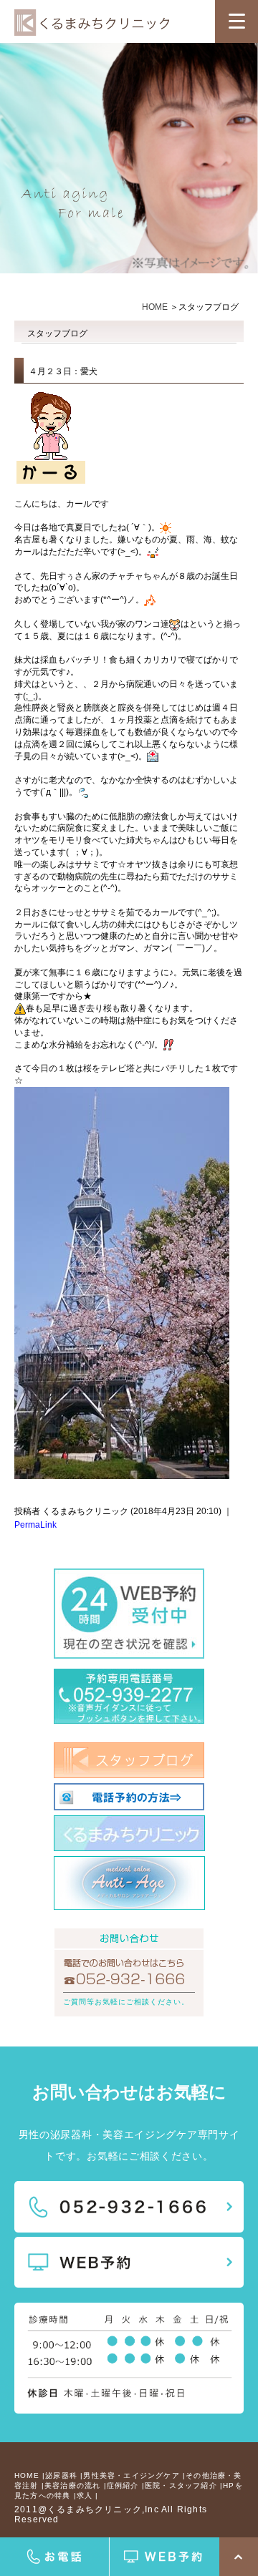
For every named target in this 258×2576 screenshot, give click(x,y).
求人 (85, 2495)
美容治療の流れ (72, 2485)
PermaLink (35, 1525)
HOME (155, 307)
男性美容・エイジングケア (131, 2475)
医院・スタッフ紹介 (181, 2485)
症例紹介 (123, 2485)
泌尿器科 (61, 2475)
